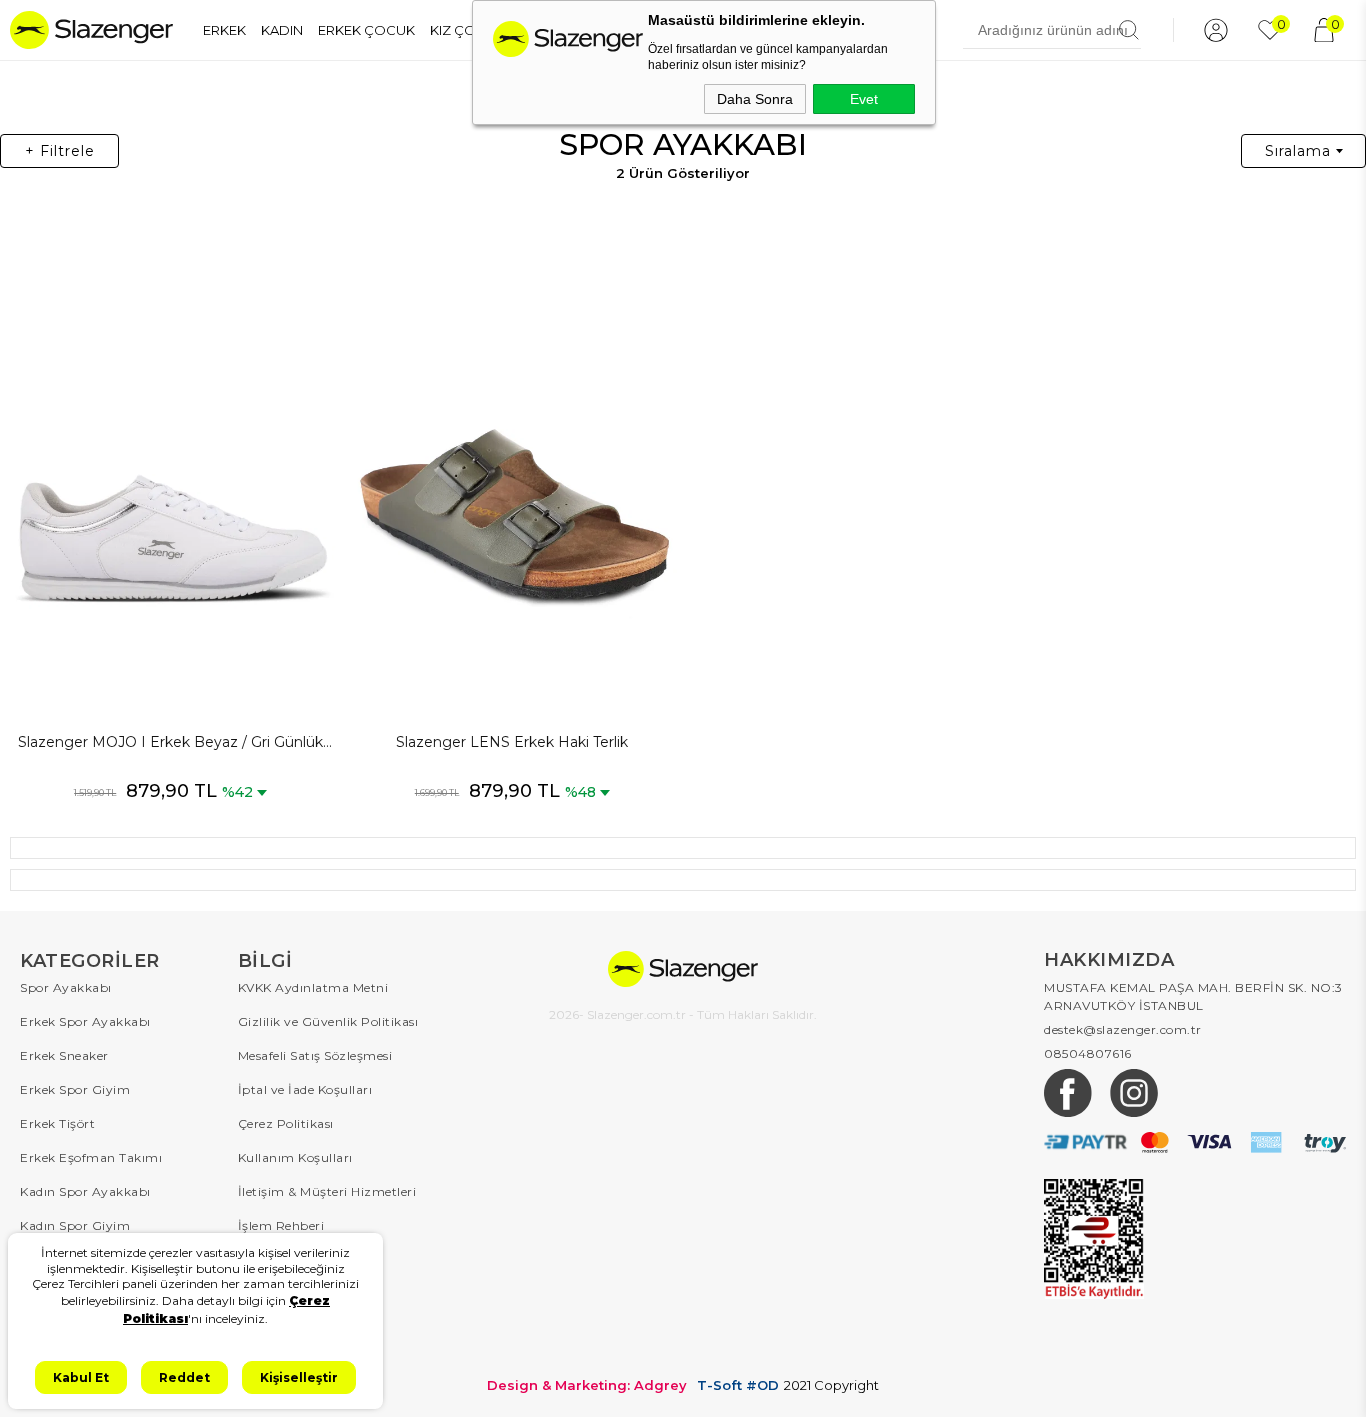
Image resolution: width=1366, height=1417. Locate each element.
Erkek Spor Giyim (75, 1089)
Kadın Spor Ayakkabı (85, 1191)
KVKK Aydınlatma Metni (313, 987)
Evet (864, 99)
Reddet (184, 1377)
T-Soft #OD (738, 1385)
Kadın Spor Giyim (75, 1225)
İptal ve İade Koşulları (305, 1089)
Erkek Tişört (57, 1123)
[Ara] (1129, 30)
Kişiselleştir (299, 1377)
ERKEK (224, 30)
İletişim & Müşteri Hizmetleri (327, 1191)
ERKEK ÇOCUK (366, 30)
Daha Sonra (755, 99)
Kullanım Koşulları (295, 1157)
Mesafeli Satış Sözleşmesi (315, 1055)
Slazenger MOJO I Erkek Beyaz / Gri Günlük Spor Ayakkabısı (170, 743)
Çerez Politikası (286, 1123)
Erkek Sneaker (64, 1055)
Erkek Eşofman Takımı (91, 1157)
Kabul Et (81, 1377)
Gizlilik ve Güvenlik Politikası (328, 1021)
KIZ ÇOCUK (467, 30)
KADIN (282, 30)
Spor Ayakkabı (66, 987)
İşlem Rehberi (281, 1225)
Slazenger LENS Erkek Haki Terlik (512, 742)
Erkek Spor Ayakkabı (85, 1021)
